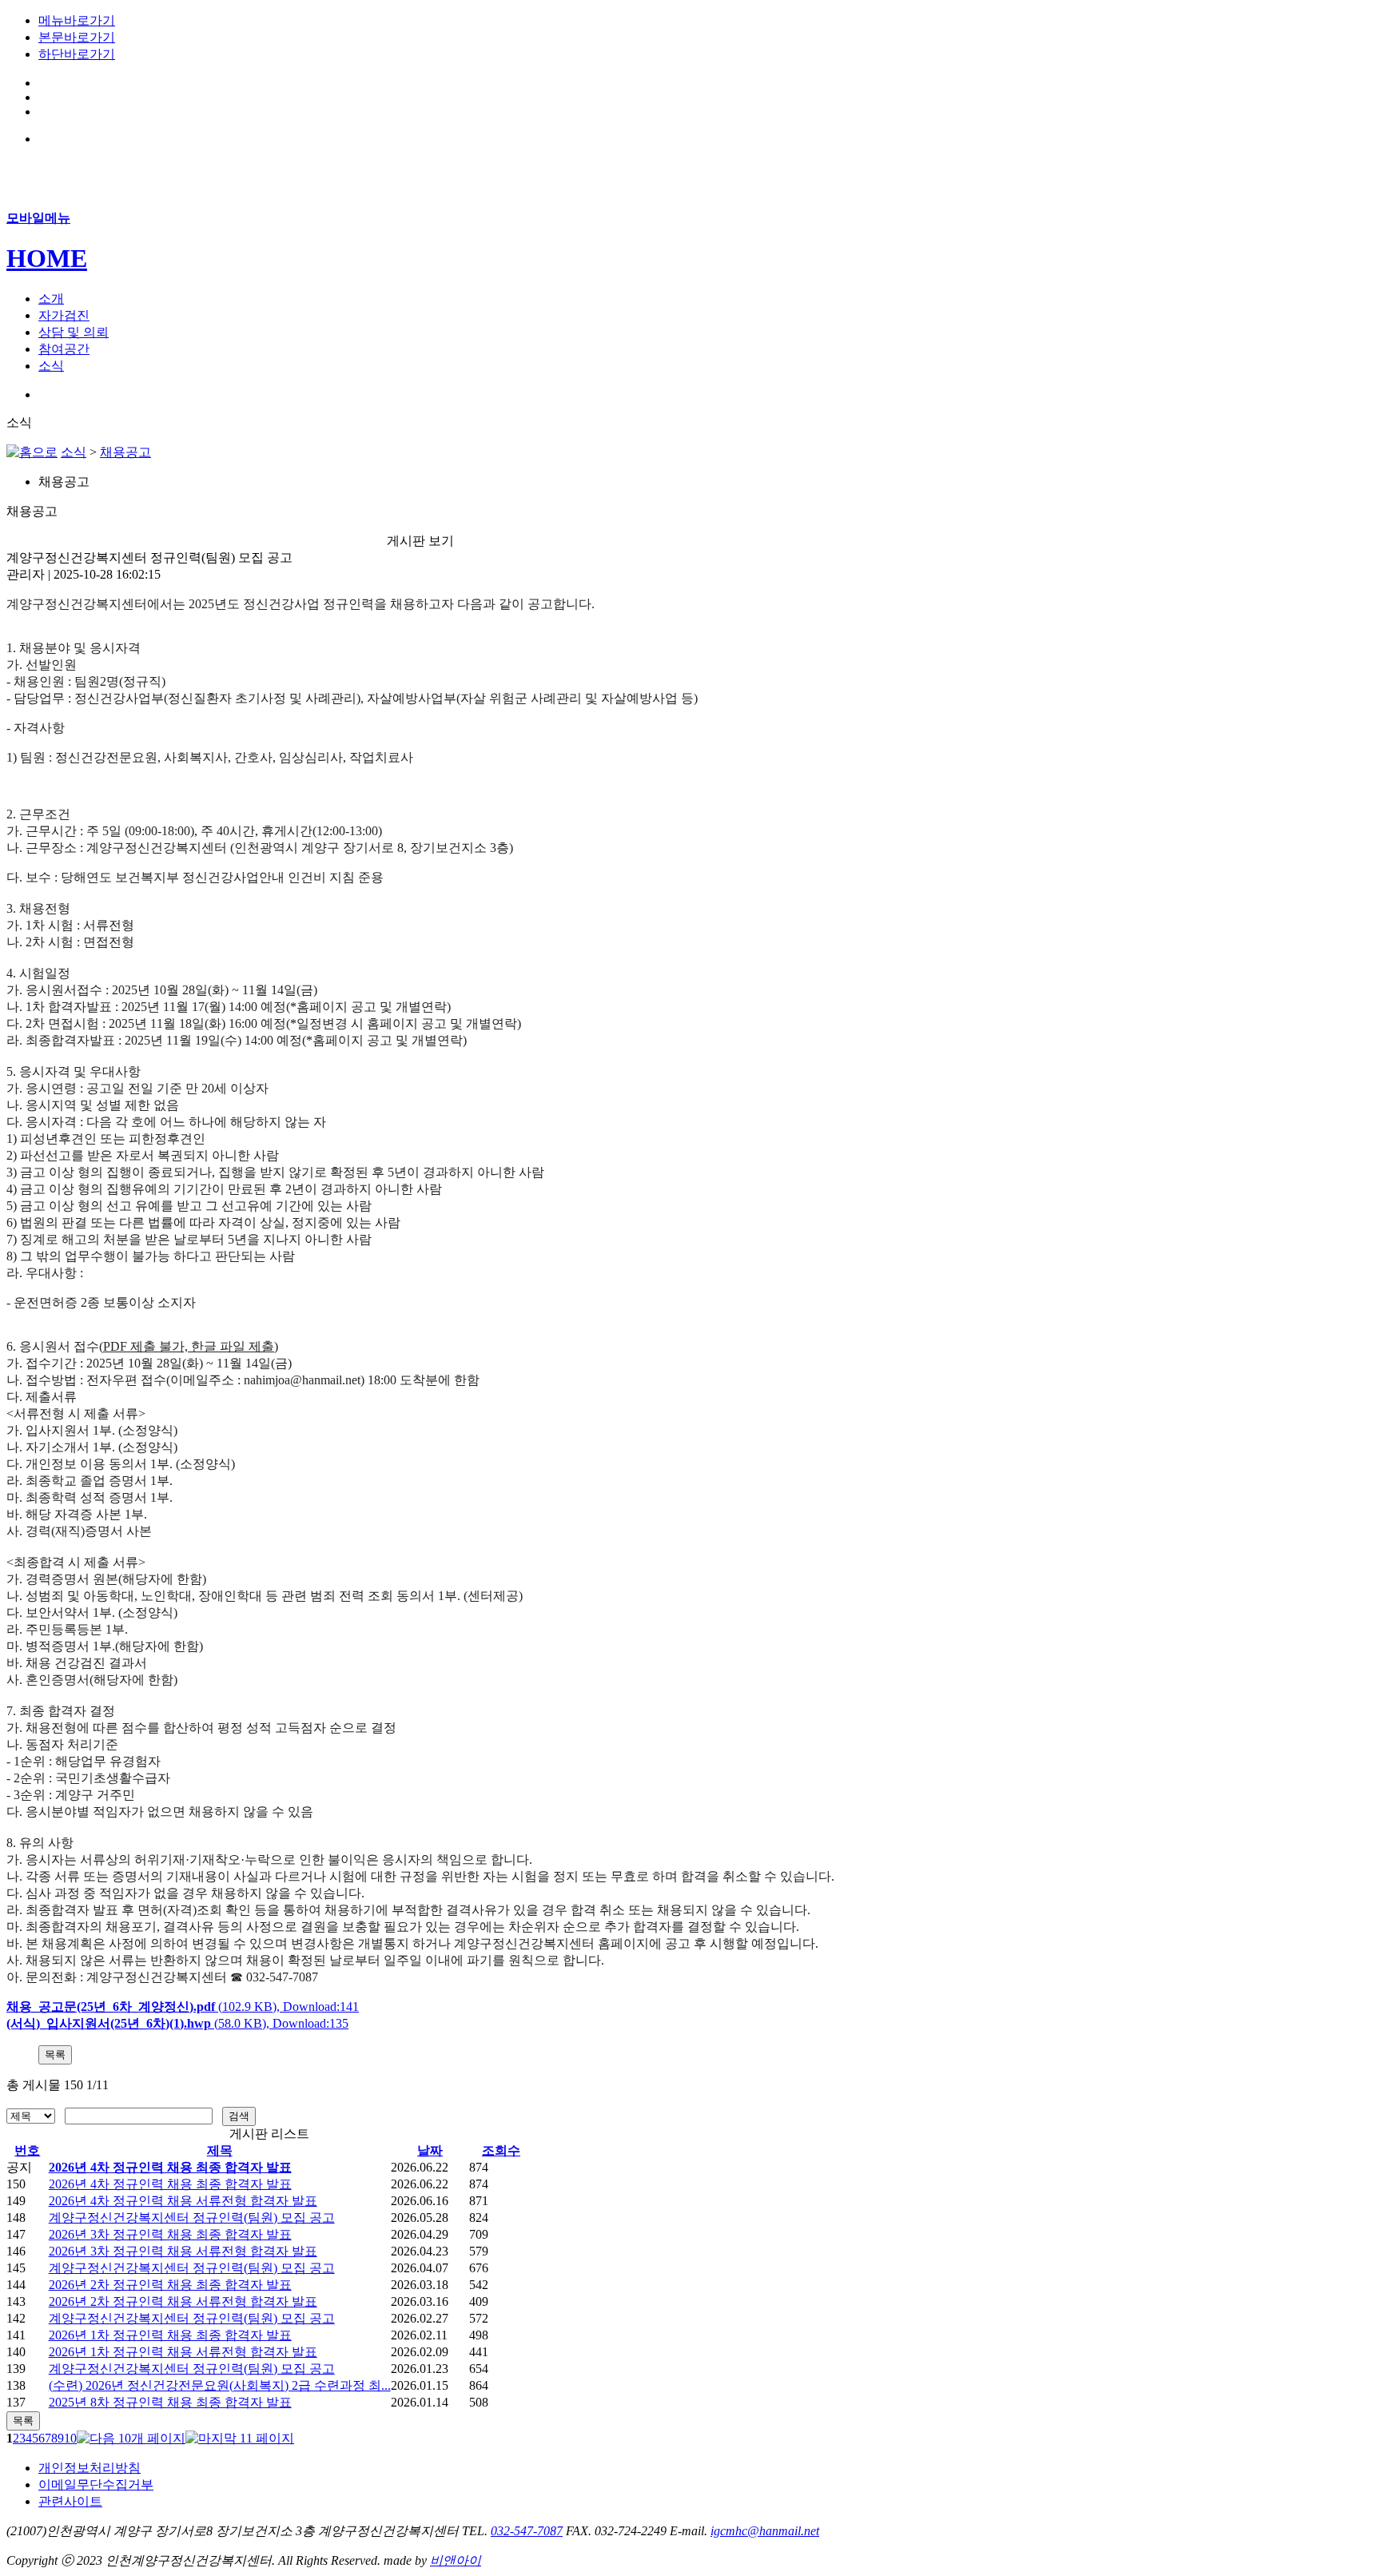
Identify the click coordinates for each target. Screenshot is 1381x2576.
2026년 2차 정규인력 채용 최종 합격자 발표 (170, 2285)
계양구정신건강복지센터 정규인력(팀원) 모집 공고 (192, 2218)
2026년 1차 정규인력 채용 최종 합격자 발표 (170, 2335)
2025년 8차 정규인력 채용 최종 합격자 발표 (170, 2402)
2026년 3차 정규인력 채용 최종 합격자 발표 (170, 2234)
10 (70, 2438)
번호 (27, 2150)
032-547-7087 (527, 2531)
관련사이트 (70, 2501)
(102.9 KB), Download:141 (183, 2007)
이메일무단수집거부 (96, 2484)
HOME (47, 258)
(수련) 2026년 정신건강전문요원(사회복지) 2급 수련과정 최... (220, 2385)
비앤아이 (456, 2560)
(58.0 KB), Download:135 (177, 2023)
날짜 (430, 2150)
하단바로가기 (77, 54)
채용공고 (125, 452)
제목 (220, 2150)
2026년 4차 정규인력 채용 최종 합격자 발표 (170, 2167)
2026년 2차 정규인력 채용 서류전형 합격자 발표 (183, 2301)
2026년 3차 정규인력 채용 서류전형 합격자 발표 (183, 2251)
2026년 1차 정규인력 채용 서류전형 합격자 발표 (183, 2352)
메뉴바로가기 (77, 20)
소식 (74, 452)
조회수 (501, 2150)
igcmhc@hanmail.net (765, 2531)
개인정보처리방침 (90, 2468)
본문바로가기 (77, 37)
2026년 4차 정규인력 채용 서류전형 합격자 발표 (183, 2201)
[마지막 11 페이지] (240, 2438)
